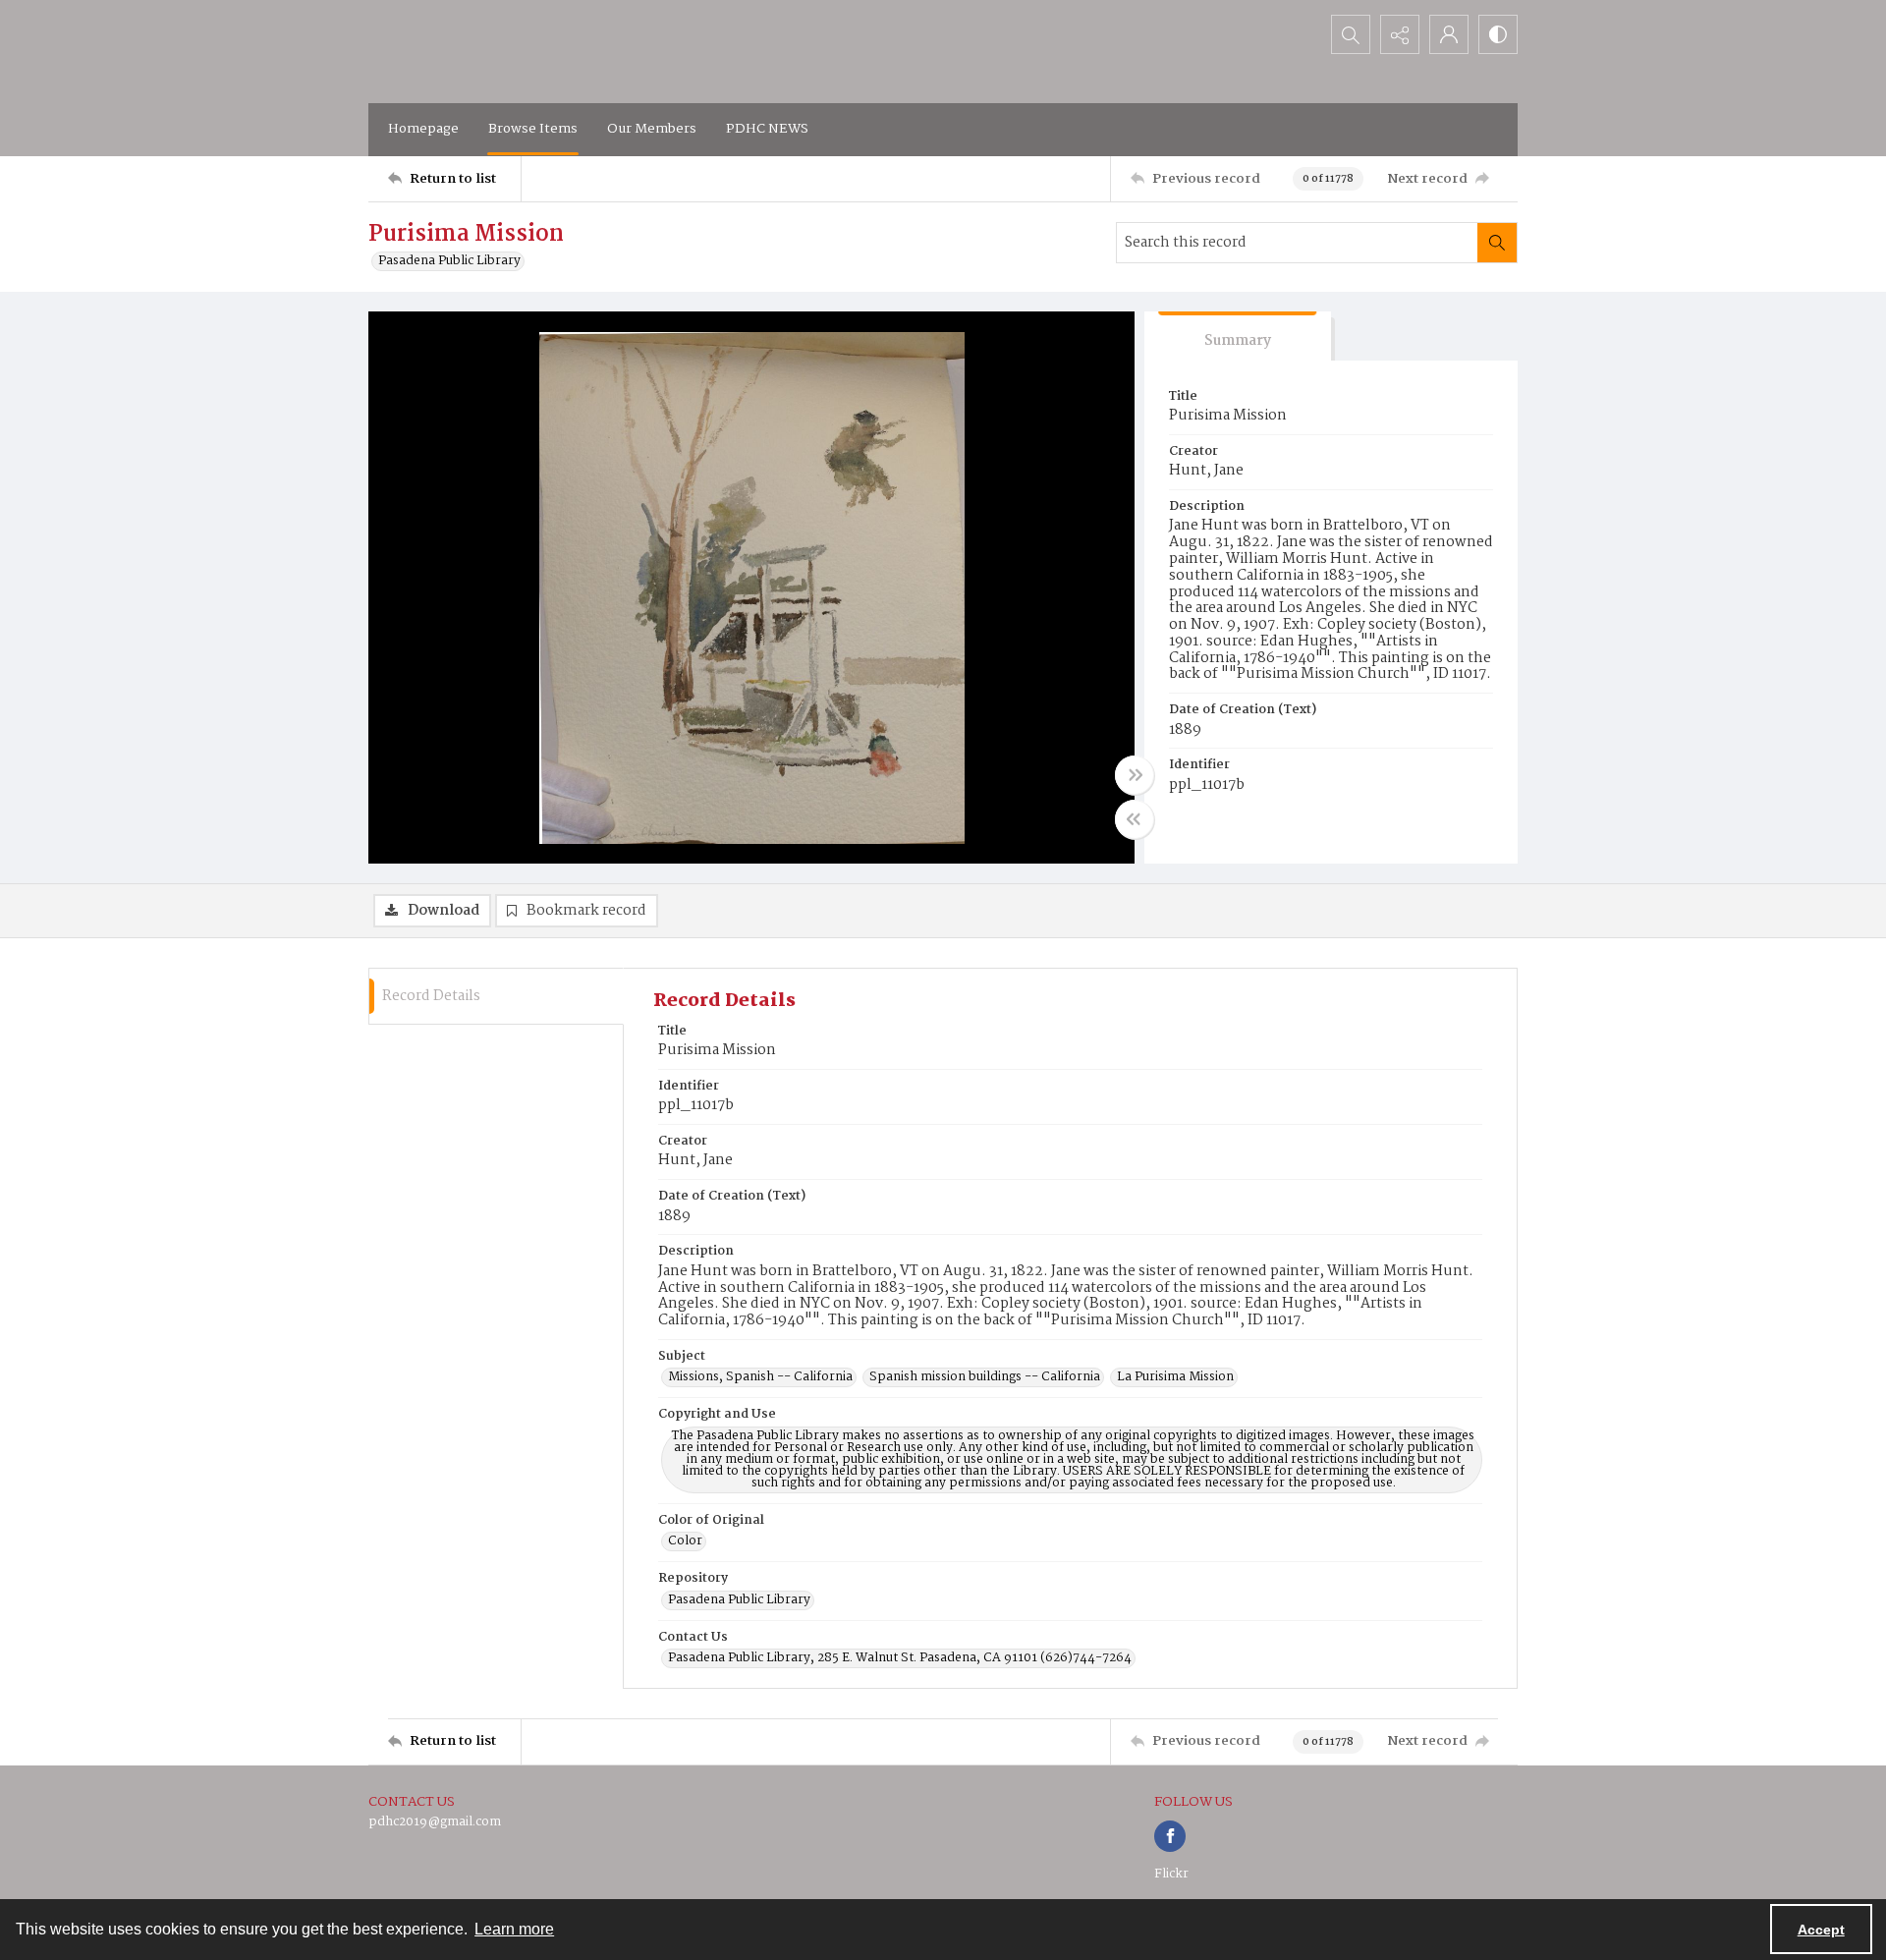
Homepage (423, 129)
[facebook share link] (1170, 1836)
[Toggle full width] (1135, 775)
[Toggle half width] (1135, 819)
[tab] (1238, 336)
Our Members (652, 129)
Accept (1821, 1930)
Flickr (1171, 1874)
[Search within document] (1497, 243)
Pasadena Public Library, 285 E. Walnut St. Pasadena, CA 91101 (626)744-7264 (900, 1658)
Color (685, 1541)
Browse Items (533, 129)
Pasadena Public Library (449, 261)
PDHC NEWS (767, 129)
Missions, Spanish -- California (760, 1377)
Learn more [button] (514, 1929)
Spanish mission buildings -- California (985, 1377)
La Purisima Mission (1175, 1377)
